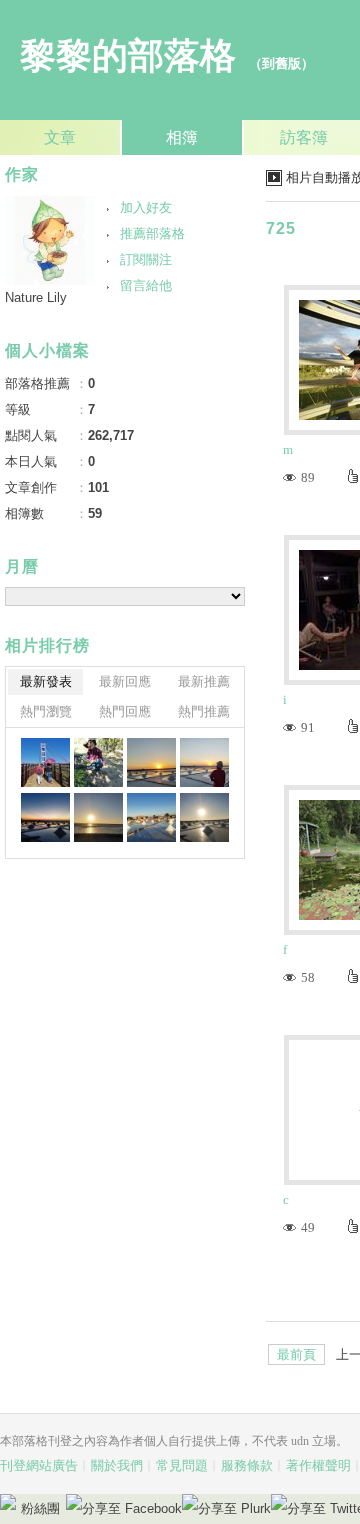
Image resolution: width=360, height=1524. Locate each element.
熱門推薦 (204, 711)
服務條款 (247, 1465)
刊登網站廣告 (39, 1465)
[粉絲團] (8, 1502)
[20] (204, 762)
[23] (45, 762)
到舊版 (281, 63)
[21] (151, 762)
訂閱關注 (146, 259)
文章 (60, 137)
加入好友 (146, 207)
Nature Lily (36, 297)
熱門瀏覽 (46, 711)
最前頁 (296, 1354)
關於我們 (117, 1465)
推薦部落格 (152, 233)
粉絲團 (40, 1508)
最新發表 (46, 681)
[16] (204, 817)
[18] (98, 817)
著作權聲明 (318, 1465)
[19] (45, 817)
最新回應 (125, 681)
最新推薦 (204, 681)
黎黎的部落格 (128, 56)
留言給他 (146, 285)
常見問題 (182, 1465)
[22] (98, 762)
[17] (151, 817)
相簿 (182, 137)
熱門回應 (125, 711)
